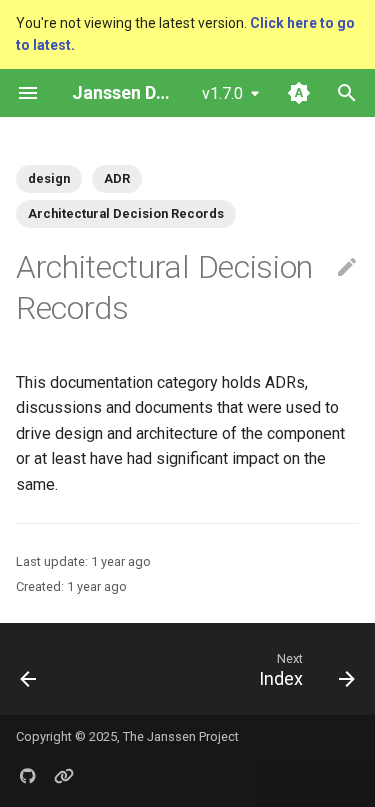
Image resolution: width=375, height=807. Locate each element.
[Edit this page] (347, 268)
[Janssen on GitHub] (28, 775)
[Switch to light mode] (299, 93)
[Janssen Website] (64, 775)
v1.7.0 (222, 93)
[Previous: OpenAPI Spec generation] (29, 669)
